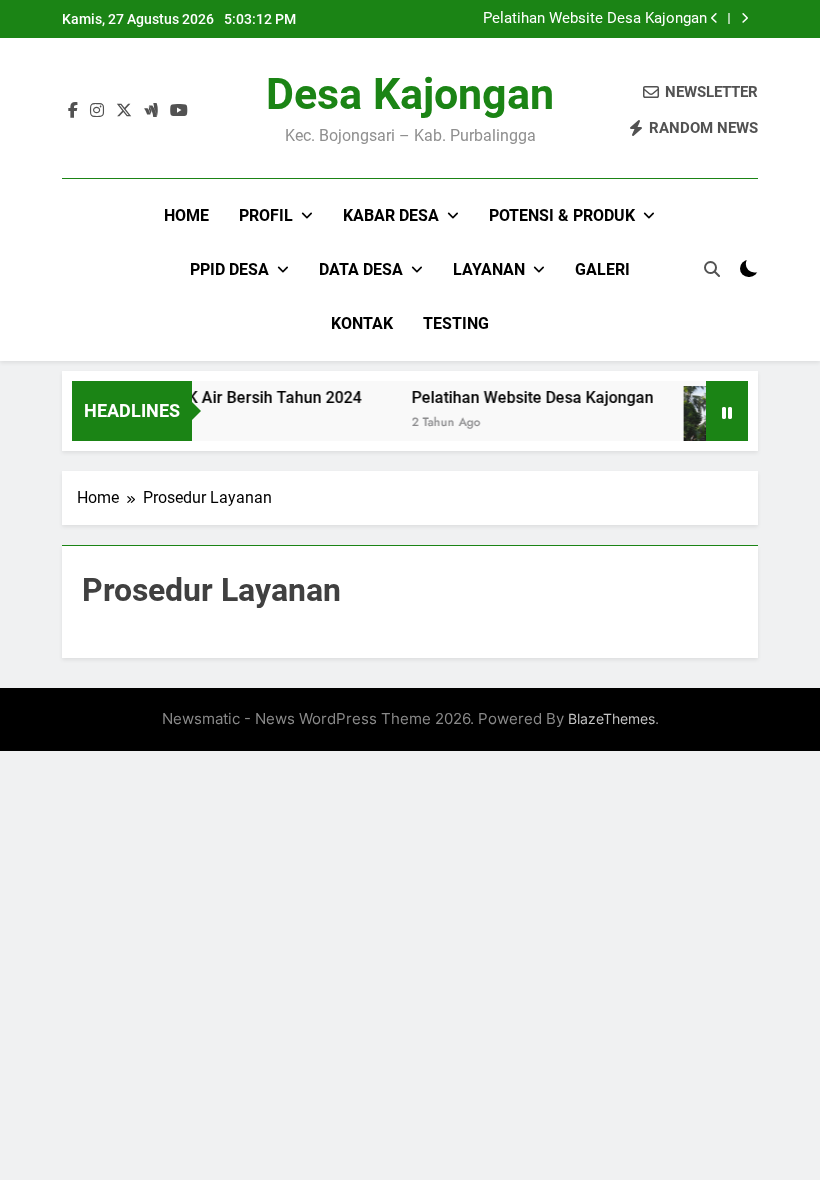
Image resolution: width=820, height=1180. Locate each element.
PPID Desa (229, 269)
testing (456, 323)
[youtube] (179, 111)
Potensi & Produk (562, 215)
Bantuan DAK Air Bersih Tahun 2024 (223, 397)
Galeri (602, 269)
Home (186, 215)
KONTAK (362, 323)
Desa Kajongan (410, 94)
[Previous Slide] (714, 18)
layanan (489, 269)
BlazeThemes (611, 718)
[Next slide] (744, 18)
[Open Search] (712, 269)
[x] (124, 111)
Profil (266, 215)
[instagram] (97, 111)
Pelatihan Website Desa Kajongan (595, 19)
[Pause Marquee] (727, 411)
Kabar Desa (391, 215)
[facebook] (73, 111)
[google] (151, 111)
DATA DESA (361, 269)
